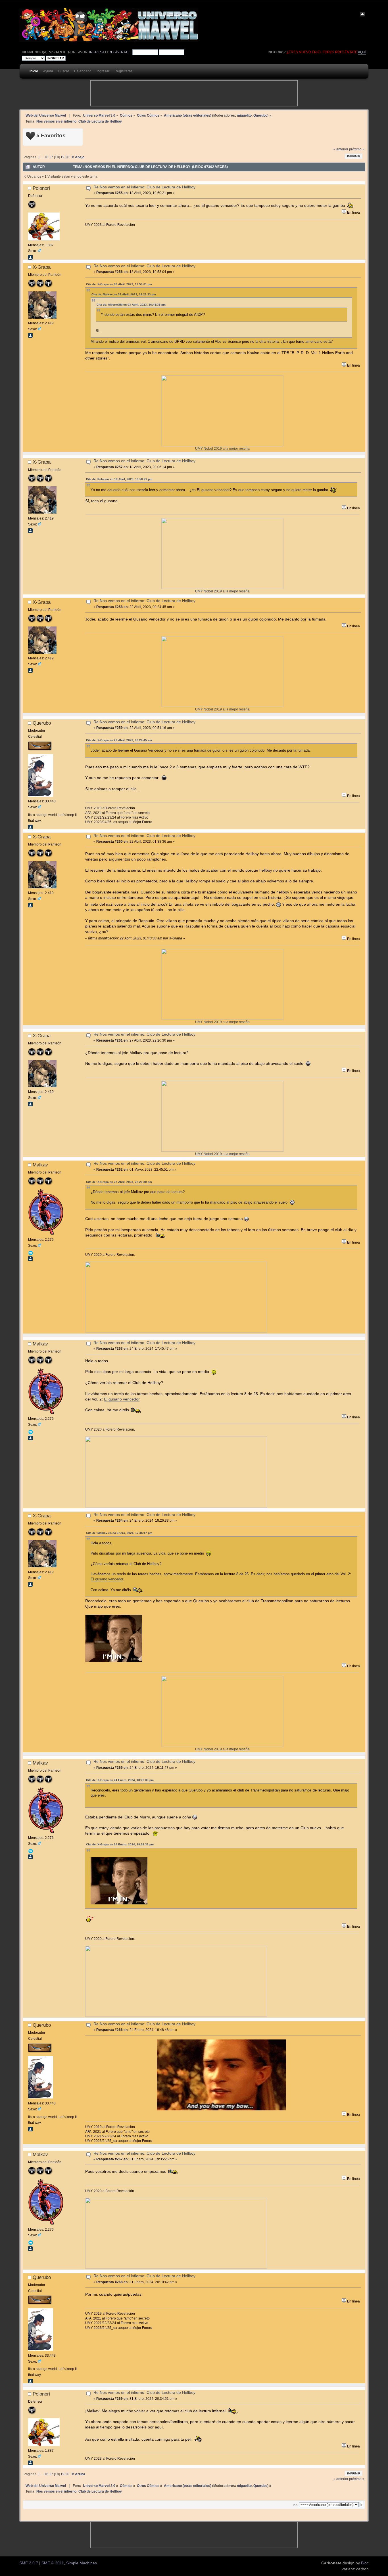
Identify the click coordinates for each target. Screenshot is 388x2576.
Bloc (365, 2563)
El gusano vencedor (122, 1399)
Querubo (260, 115)
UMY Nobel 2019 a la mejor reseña (222, 448)
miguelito (244, 115)
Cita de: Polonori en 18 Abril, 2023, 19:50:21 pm (119, 479)
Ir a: (296, 2505)
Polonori (41, 188)
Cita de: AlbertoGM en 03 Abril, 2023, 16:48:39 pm (131, 305)
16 (46, 157)
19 (62, 157)
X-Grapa (42, 267)
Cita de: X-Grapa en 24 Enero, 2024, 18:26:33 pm (120, 1780)
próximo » (357, 149)
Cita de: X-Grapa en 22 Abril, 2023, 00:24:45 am (119, 740)
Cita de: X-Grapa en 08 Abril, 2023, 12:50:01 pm (119, 284)
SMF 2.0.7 (29, 2563)
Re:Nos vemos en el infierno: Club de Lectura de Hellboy (144, 187)
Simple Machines (82, 2563)
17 (51, 157)
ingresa (97, 52)
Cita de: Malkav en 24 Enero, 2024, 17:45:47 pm (119, 1533)
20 (67, 157)
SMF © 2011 (53, 2563)
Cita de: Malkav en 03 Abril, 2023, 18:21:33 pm (124, 294)
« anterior (341, 149)
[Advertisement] (194, 93)
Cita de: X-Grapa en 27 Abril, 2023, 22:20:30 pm (119, 1182)
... (43, 157)
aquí (362, 52)
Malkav (40, 1165)
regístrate (119, 52)
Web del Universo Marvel (46, 115)
